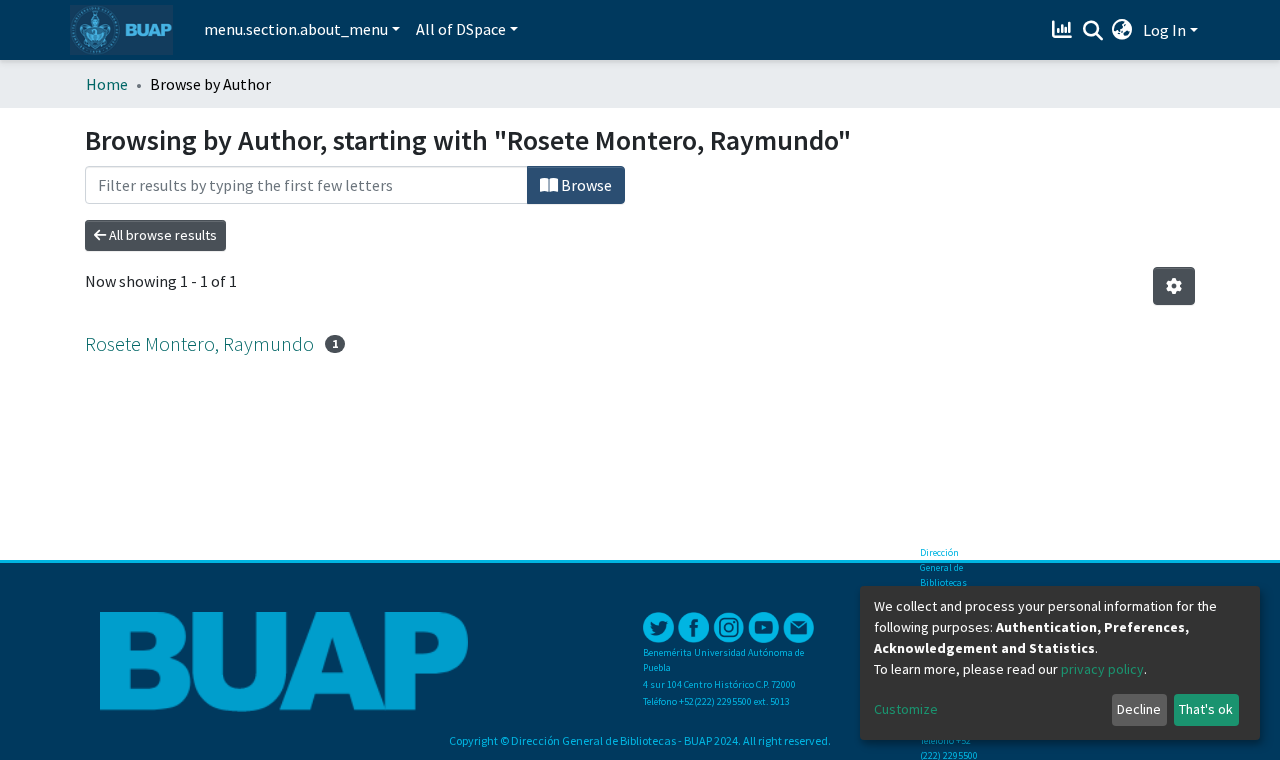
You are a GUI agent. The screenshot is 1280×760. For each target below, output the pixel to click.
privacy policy (1102, 669)
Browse (585, 185)
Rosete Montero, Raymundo (199, 343)
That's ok (1206, 709)
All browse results (161, 235)
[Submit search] (1092, 31)
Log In (1164, 30)
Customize (906, 709)
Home (107, 84)
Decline (1139, 709)
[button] (1122, 30)
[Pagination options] (1174, 286)
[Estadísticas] (1064, 30)
